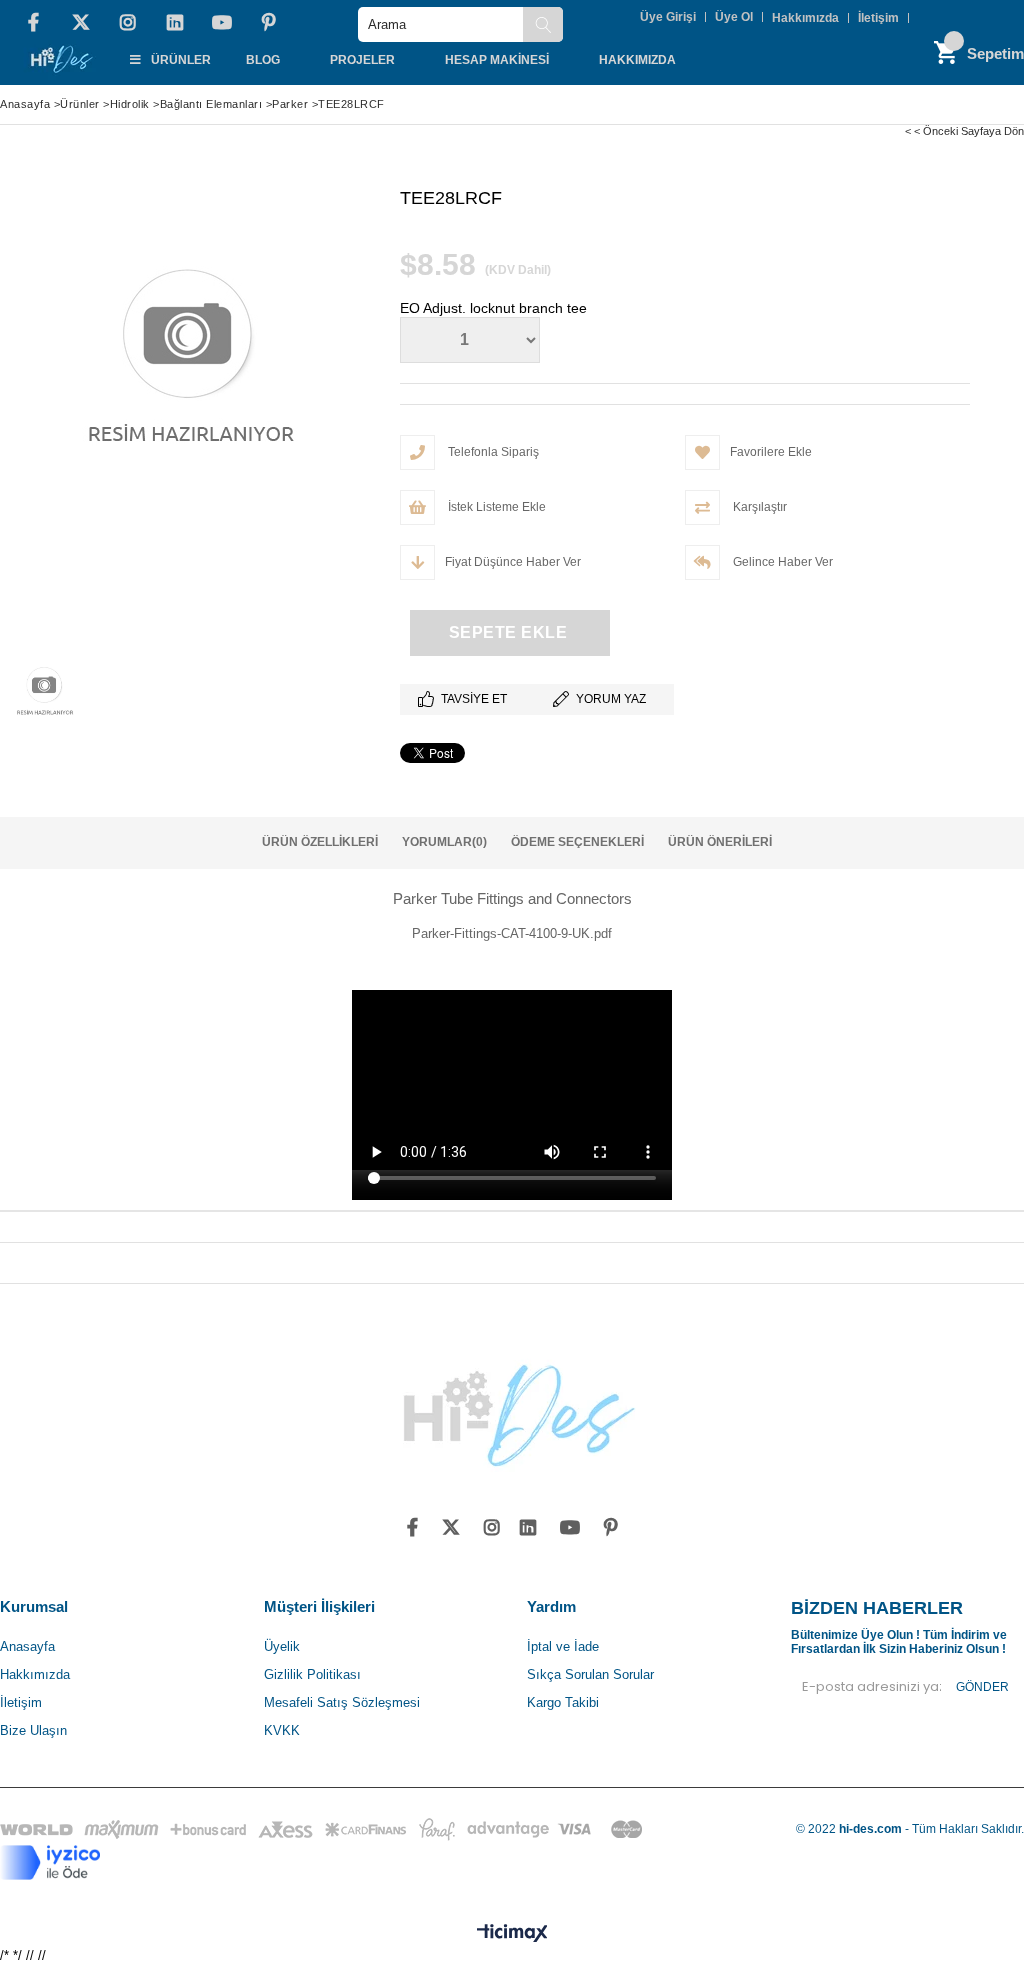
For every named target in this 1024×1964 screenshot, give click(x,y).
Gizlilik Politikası (312, 1674)
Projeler (362, 60)
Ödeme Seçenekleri (577, 842)
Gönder (982, 1687)
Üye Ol (734, 17)
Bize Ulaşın (33, 1730)
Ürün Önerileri (720, 842)
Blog (263, 60)
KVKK (282, 1730)
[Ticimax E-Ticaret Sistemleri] (512, 1934)
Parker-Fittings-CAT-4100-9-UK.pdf (512, 933)
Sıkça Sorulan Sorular (590, 1674)
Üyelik (282, 1646)
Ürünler (181, 60)
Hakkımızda (805, 18)
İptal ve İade (563, 1646)
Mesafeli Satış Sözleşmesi (342, 1702)
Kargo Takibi (563, 1702)
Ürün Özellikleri (320, 842)
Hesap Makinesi (497, 60)
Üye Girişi (668, 17)
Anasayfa (27, 1646)
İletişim (878, 18)
